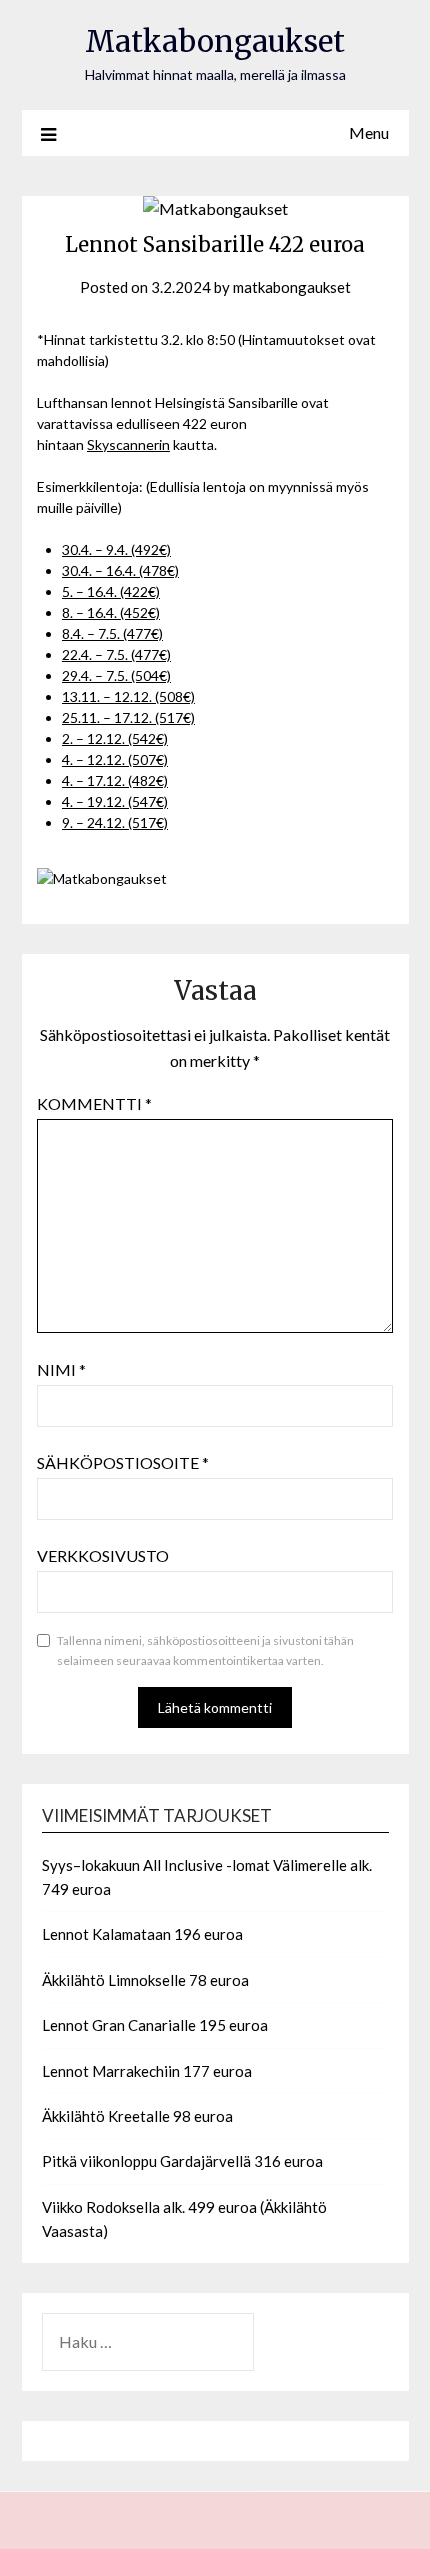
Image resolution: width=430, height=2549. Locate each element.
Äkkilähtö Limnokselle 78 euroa (145, 1980)
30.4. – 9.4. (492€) (116, 549)
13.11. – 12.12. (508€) (128, 696)
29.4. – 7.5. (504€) (116, 675)
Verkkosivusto (103, 1555)
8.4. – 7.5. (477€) (112, 633)
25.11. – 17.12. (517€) (128, 717)
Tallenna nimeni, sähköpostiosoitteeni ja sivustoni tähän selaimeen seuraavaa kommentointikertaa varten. (205, 1650)
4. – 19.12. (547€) (115, 801)
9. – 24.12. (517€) (115, 822)
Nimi (61, 1369)
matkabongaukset (292, 287)
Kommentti (94, 1103)
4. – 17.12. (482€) (115, 780)
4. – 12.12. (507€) (115, 759)
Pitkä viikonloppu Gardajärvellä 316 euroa (182, 2161)
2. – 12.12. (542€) (115, 738)
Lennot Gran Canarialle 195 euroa (155, 2025)
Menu (369, 132)
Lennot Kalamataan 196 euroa (142, 1934)
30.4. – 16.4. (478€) (120, 570)
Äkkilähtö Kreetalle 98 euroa (137, 2116)
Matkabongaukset (215, 41)
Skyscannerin (128, 444)
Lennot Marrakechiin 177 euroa (147, 2071)
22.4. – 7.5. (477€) (116, 654)
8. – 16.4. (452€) (111, 612)
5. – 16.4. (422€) (111, 591)
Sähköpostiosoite (123, 1462)
